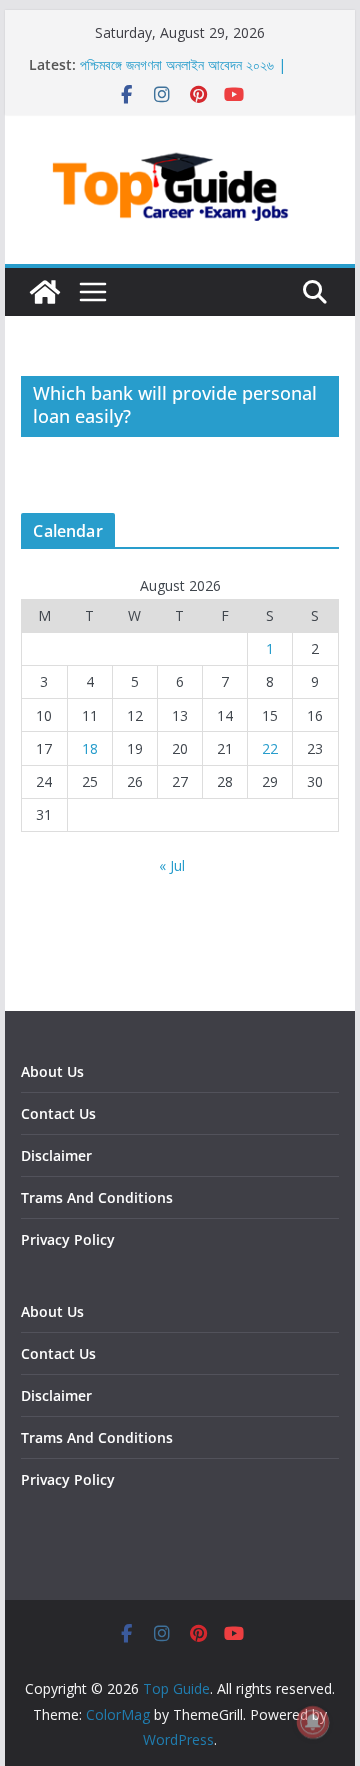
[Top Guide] (45, 292)
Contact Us (58, 1113)
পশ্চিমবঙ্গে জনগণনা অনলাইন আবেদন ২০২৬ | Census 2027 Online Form (183, 74)
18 (90, 748)
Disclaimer (56, 1155)
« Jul (172, 865)
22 (270, 748)
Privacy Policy (68, 1239)
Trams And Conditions (97, 1197)
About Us (52, 1071)
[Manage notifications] (313, 1722)
